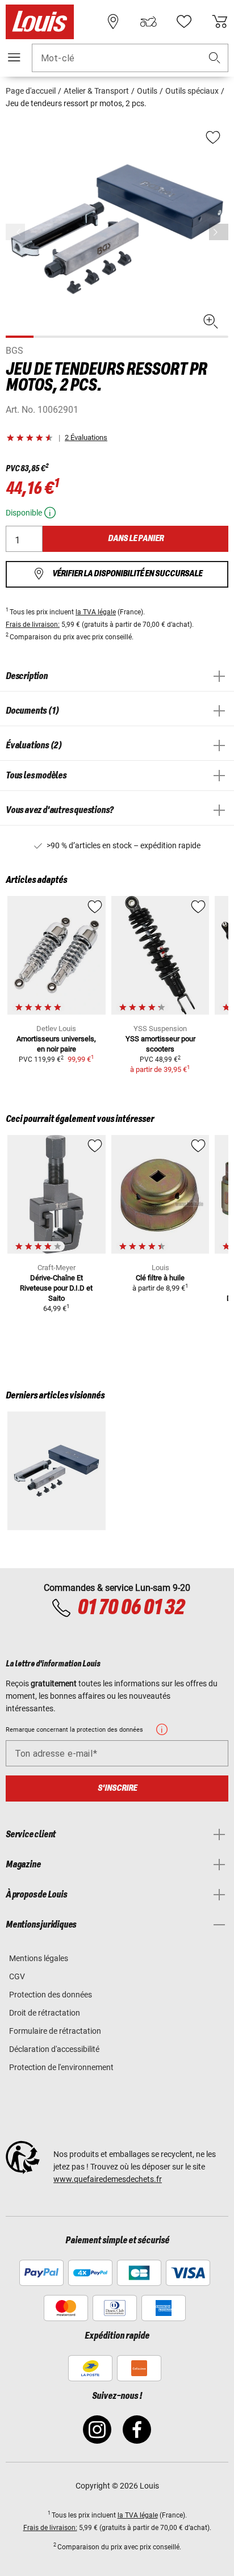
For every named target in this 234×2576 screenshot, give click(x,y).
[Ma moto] (148, 22)
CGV (17, 1976)
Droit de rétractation (45, 2013)
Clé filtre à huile (160, 1278)
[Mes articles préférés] (184, 22)
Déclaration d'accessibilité (54, 2049)
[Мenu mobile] (14, 57)
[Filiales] (113, 22)
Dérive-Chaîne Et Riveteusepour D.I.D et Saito (56, 1288)
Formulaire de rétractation (55, 2031)
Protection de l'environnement (61, 2067)
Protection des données (51, 1995)
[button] (215, 58)
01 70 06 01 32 (131, 1608)
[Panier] (220, 22)
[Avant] (219, 232)
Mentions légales (39, 1958)
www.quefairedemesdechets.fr (108, 2179)
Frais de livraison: (33, 625)
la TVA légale (96, 612)
